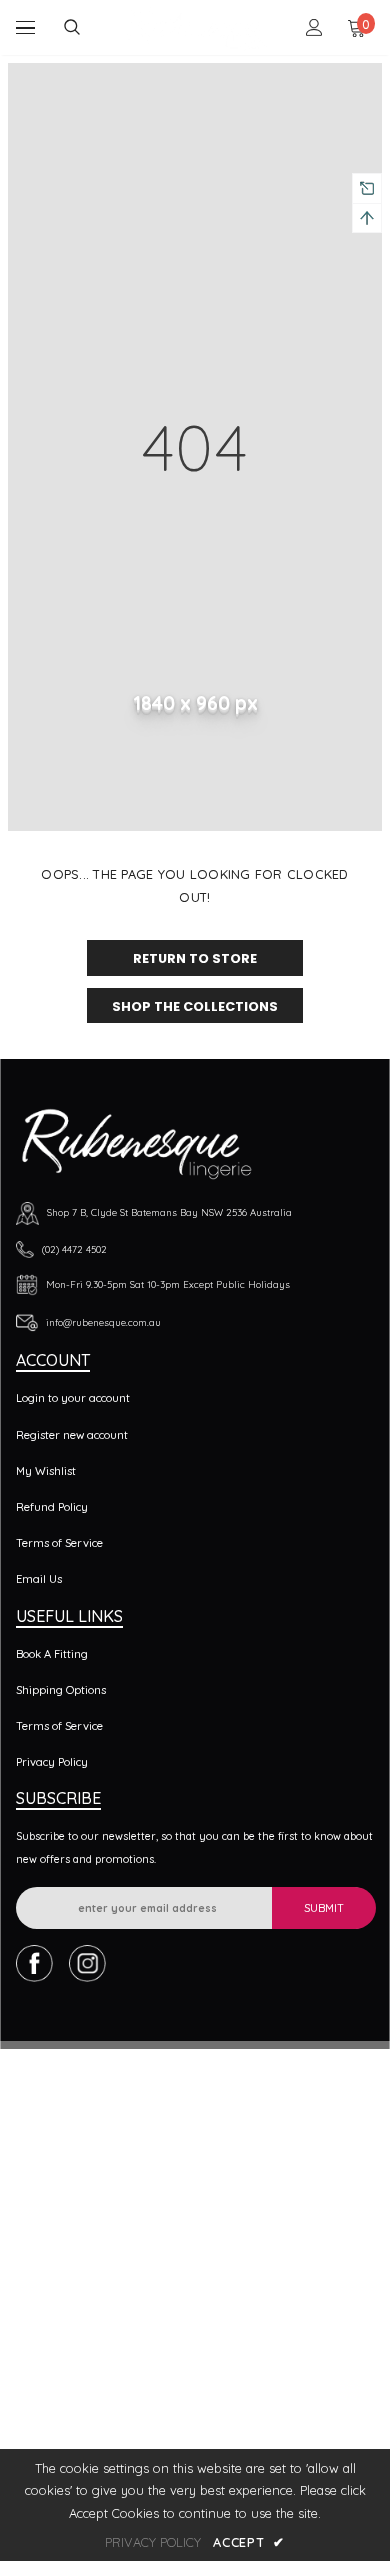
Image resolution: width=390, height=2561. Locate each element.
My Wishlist (46, 1471)
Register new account (72, 1435)
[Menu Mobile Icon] (25, 27)
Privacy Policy (52, 1762)
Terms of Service (59, 1543)
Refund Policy (52, 1507)
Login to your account (73, 1398)
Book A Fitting (52, 1654)
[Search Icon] (88, 28)
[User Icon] (314, 27)
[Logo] (197, 27)
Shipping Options (61, 1690)
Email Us (39, 1579)
